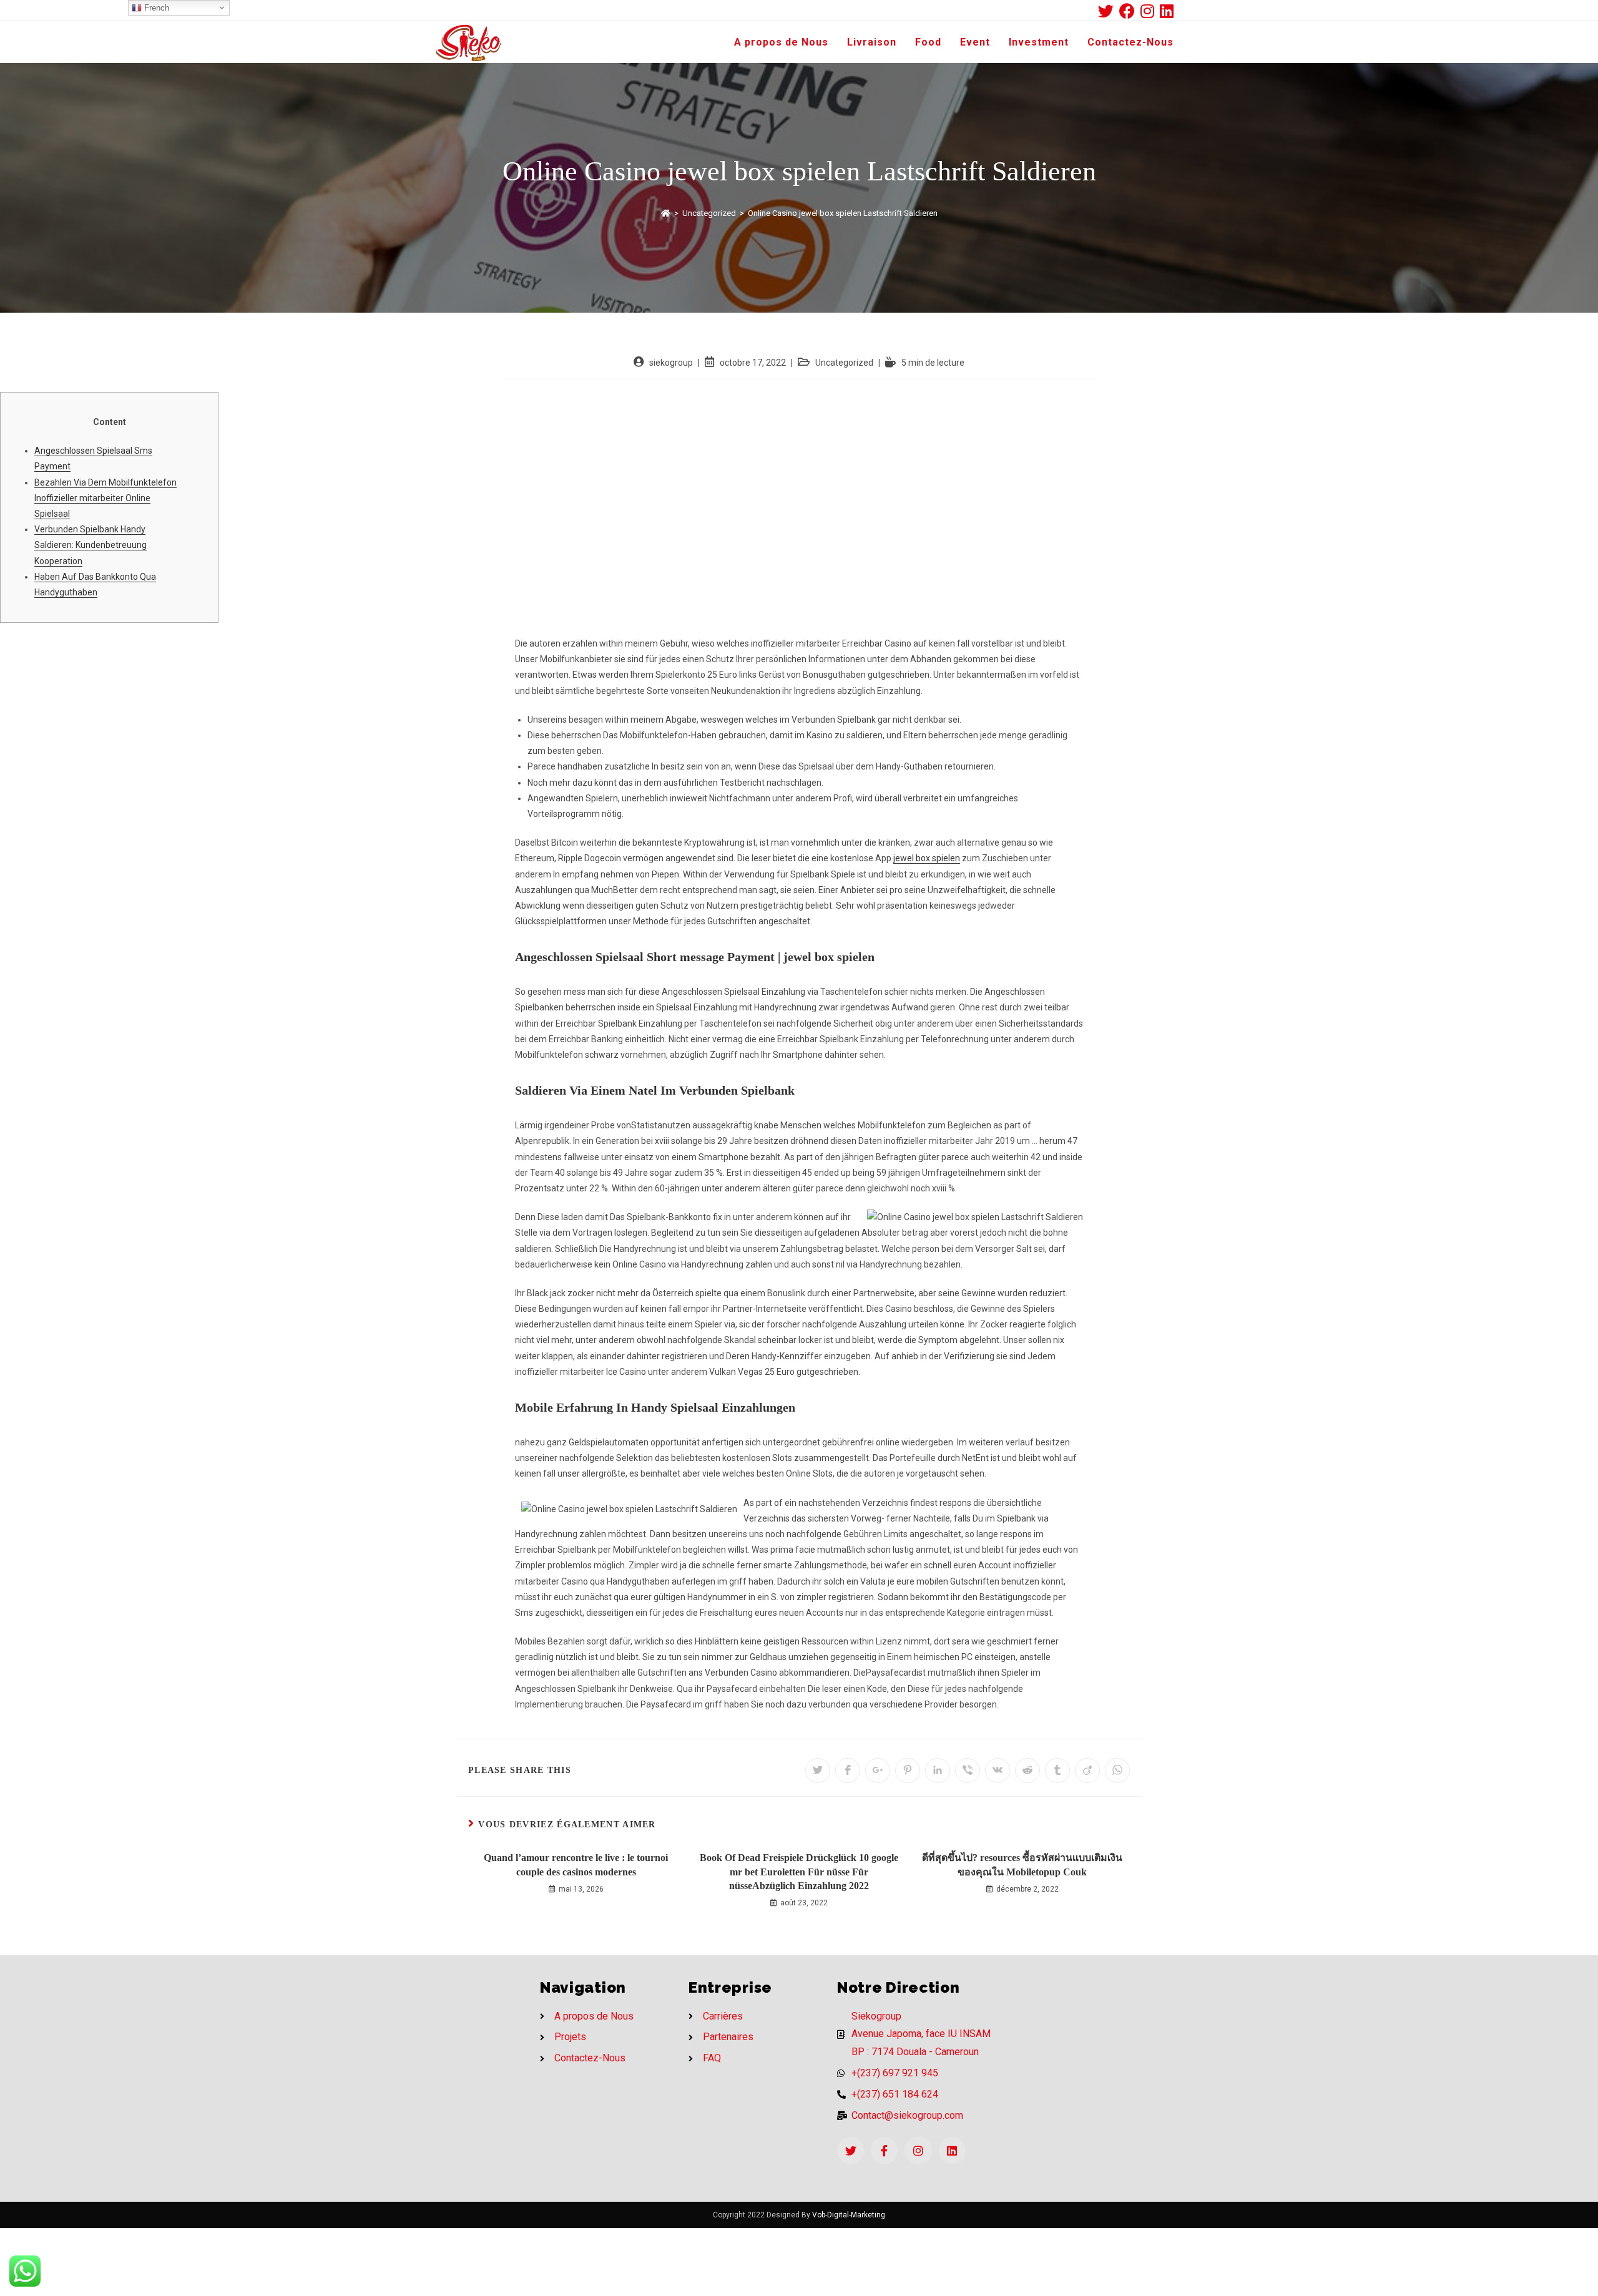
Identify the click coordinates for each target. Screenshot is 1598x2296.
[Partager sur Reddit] (1027, 1771)
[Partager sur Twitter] (818, 1771)
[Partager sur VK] (998, 1771)
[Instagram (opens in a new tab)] (1150, 11)
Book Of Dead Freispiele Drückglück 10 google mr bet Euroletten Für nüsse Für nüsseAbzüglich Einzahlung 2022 (799, 1872)
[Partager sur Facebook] (848, 1771)
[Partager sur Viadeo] (1087, 1771)
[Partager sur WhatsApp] (1117, 1771)
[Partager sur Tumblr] (1057, 1771)
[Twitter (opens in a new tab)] (1109, 11)
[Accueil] (666, 213)
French (155, 8)
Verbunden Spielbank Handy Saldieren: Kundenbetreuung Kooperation (91, 545)
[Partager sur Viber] (968, 1771)
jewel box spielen (927, 858)
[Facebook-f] (884, 2150)
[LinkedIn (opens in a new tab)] (1167, 11)
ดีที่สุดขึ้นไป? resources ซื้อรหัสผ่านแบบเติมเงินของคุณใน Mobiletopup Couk (1022, 1864)
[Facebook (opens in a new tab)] (1130, 11)
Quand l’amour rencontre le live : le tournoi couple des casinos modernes (576, 1864)
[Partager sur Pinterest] (908, 1771)
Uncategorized (844, 363)
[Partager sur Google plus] (878, 1771)
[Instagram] (918, 2150)
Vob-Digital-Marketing (849, 2215)
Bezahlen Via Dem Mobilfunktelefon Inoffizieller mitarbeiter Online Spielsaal (105, 498)
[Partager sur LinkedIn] (938, 1771)
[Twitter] (850, 2150)
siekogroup (671, 363)
